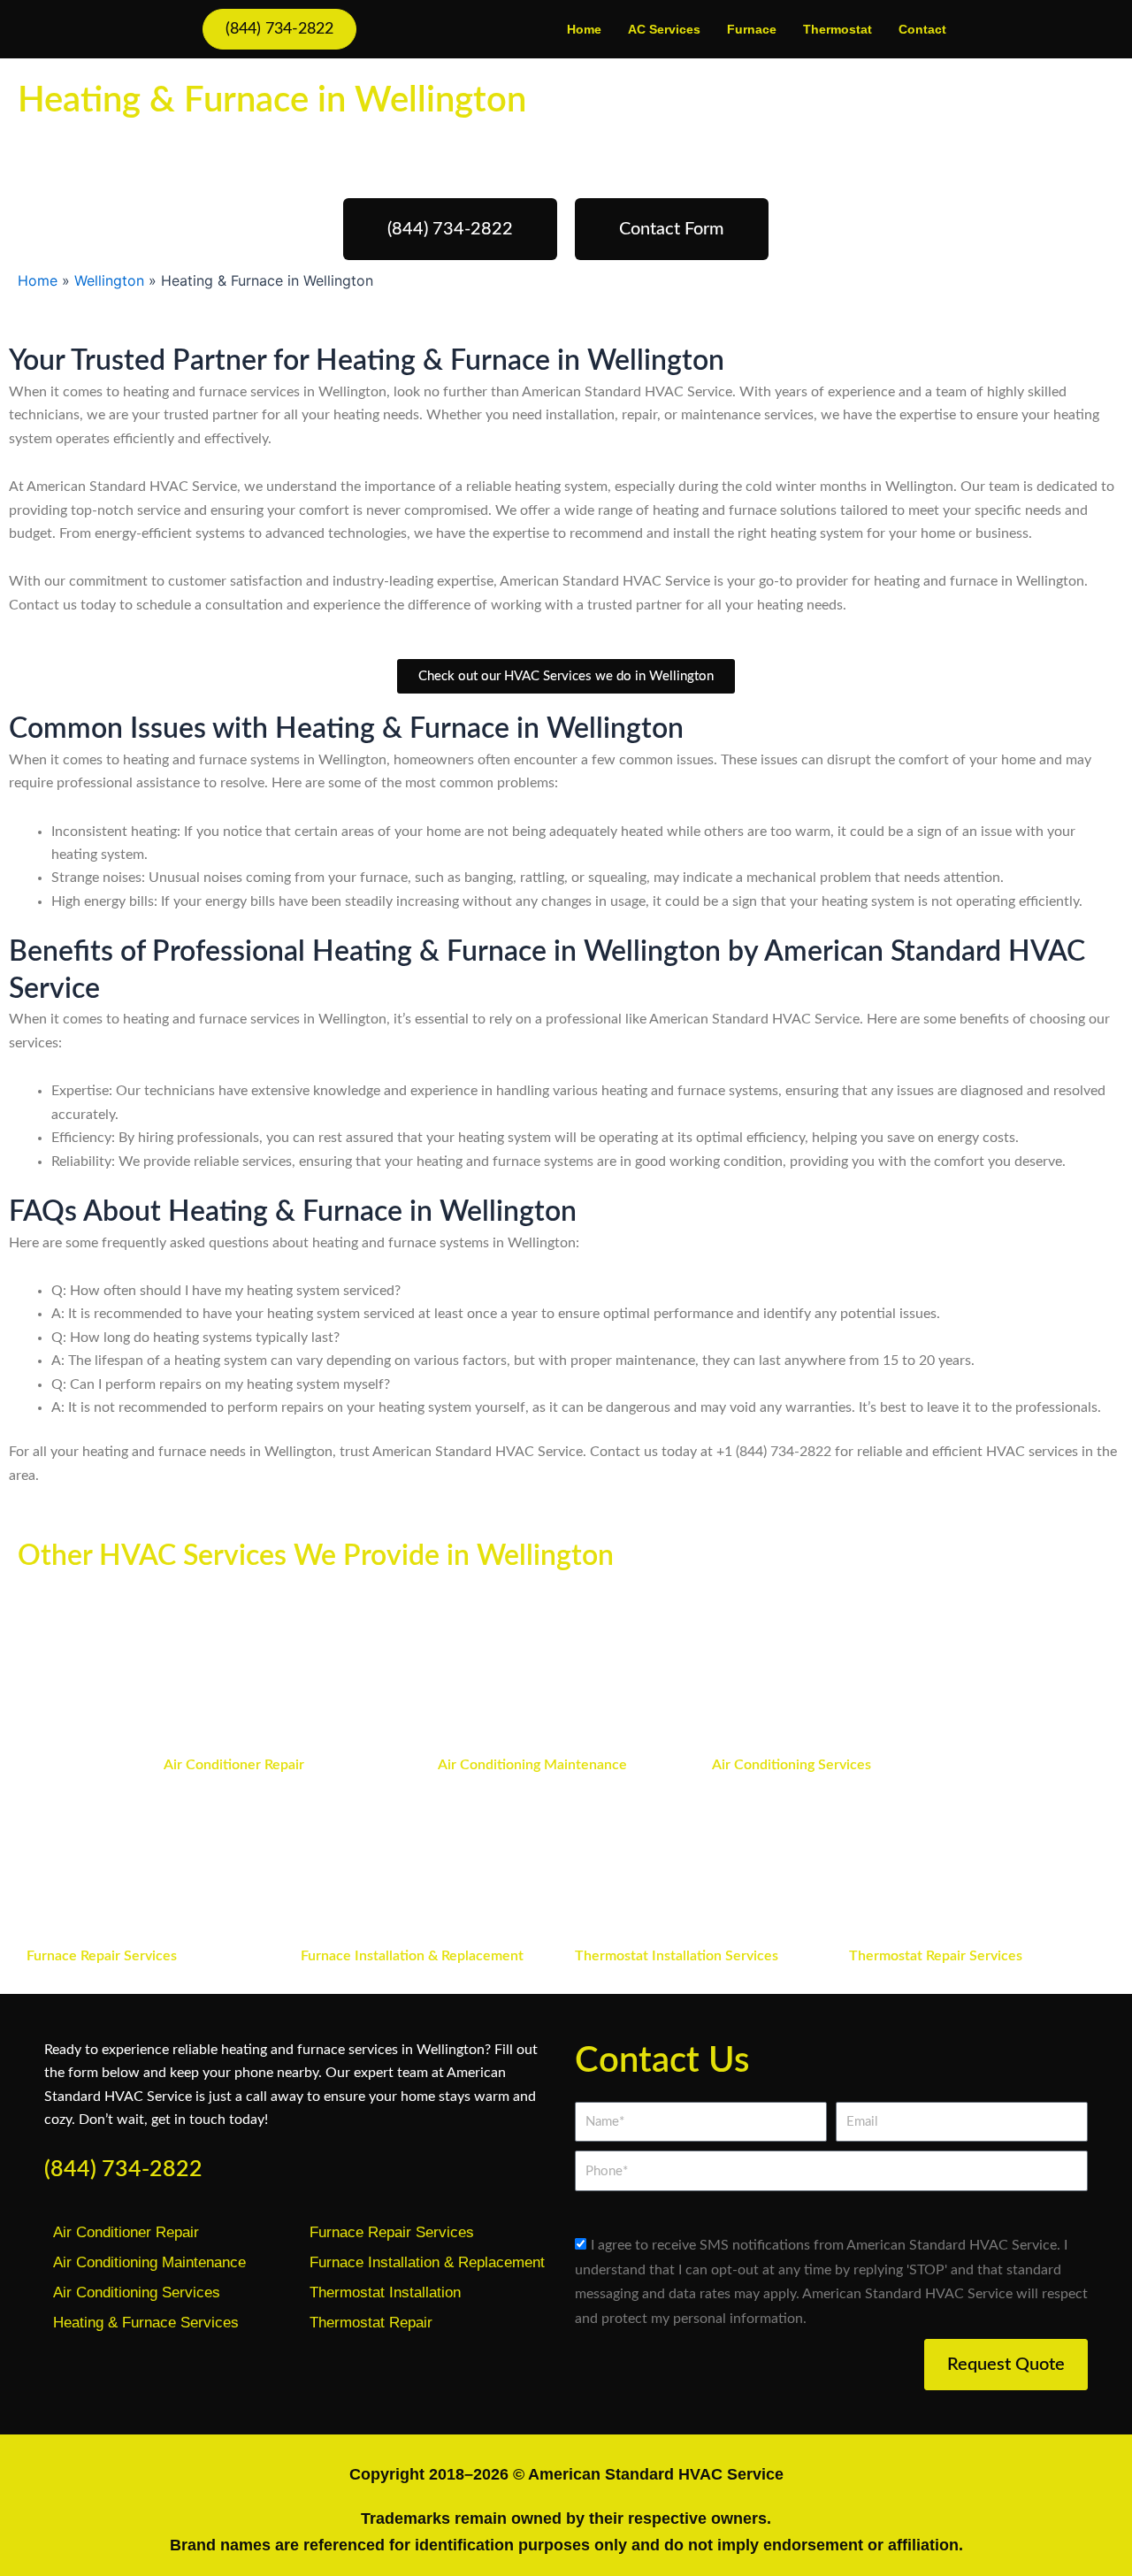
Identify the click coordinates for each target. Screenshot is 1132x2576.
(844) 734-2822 (123, 2170)
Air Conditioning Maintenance (532, 1765)
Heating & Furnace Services (146, 2323)
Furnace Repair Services (102, 1956)
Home (584, 29)
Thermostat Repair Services (936, 1956)
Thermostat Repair (371, 2323)
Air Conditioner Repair (234, 1765)
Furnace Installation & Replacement (412, 1956)
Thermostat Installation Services (677, 1956)
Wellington (109, 280)
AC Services (664, 29)
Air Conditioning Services (792, 1765)
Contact (922, 29)
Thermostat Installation (385, 2292)
